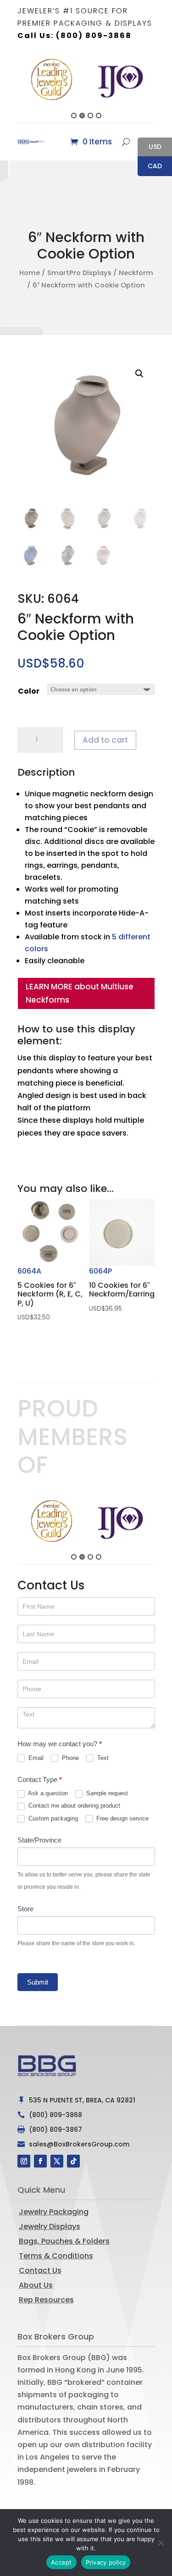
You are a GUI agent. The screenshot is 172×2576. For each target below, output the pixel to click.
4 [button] (99, 116)
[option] (52, 80)
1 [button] (74, 116)
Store (25, 1909)
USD (150, 147)
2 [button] (82, 116)
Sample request (106, 1793)
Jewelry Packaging (54, 2212)
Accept (61, 2562)
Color (29, 691)
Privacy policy (106, 2562)
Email (35, 1758)
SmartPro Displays (79, 273)
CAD (150, 167)
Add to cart (105, 740)
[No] (161, 2543)
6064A (50, 1294)
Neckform (136, 273)
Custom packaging (52, 1818)
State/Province (39, 1840)
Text (102, 1758)
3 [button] (90, 116)
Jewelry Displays (50, 2226)
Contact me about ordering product (73, 1806)
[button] (12, 87)
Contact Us (40, 2270)
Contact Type (40, 1779)
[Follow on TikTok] (73, 2161)
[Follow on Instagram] (24, 2161)
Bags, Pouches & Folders (64, 2241)
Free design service (122, 1818)
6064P (122, 1289)
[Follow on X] (57, 2161)
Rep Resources (46, 2300)
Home (30, 273)
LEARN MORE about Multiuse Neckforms (80, 993)
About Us (36, 2285)
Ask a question (47, 1793)
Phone (69, 1758)
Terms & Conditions (56, 2256)
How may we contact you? (60, 1744)
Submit (38, 1982)
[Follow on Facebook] (40, 2161)
